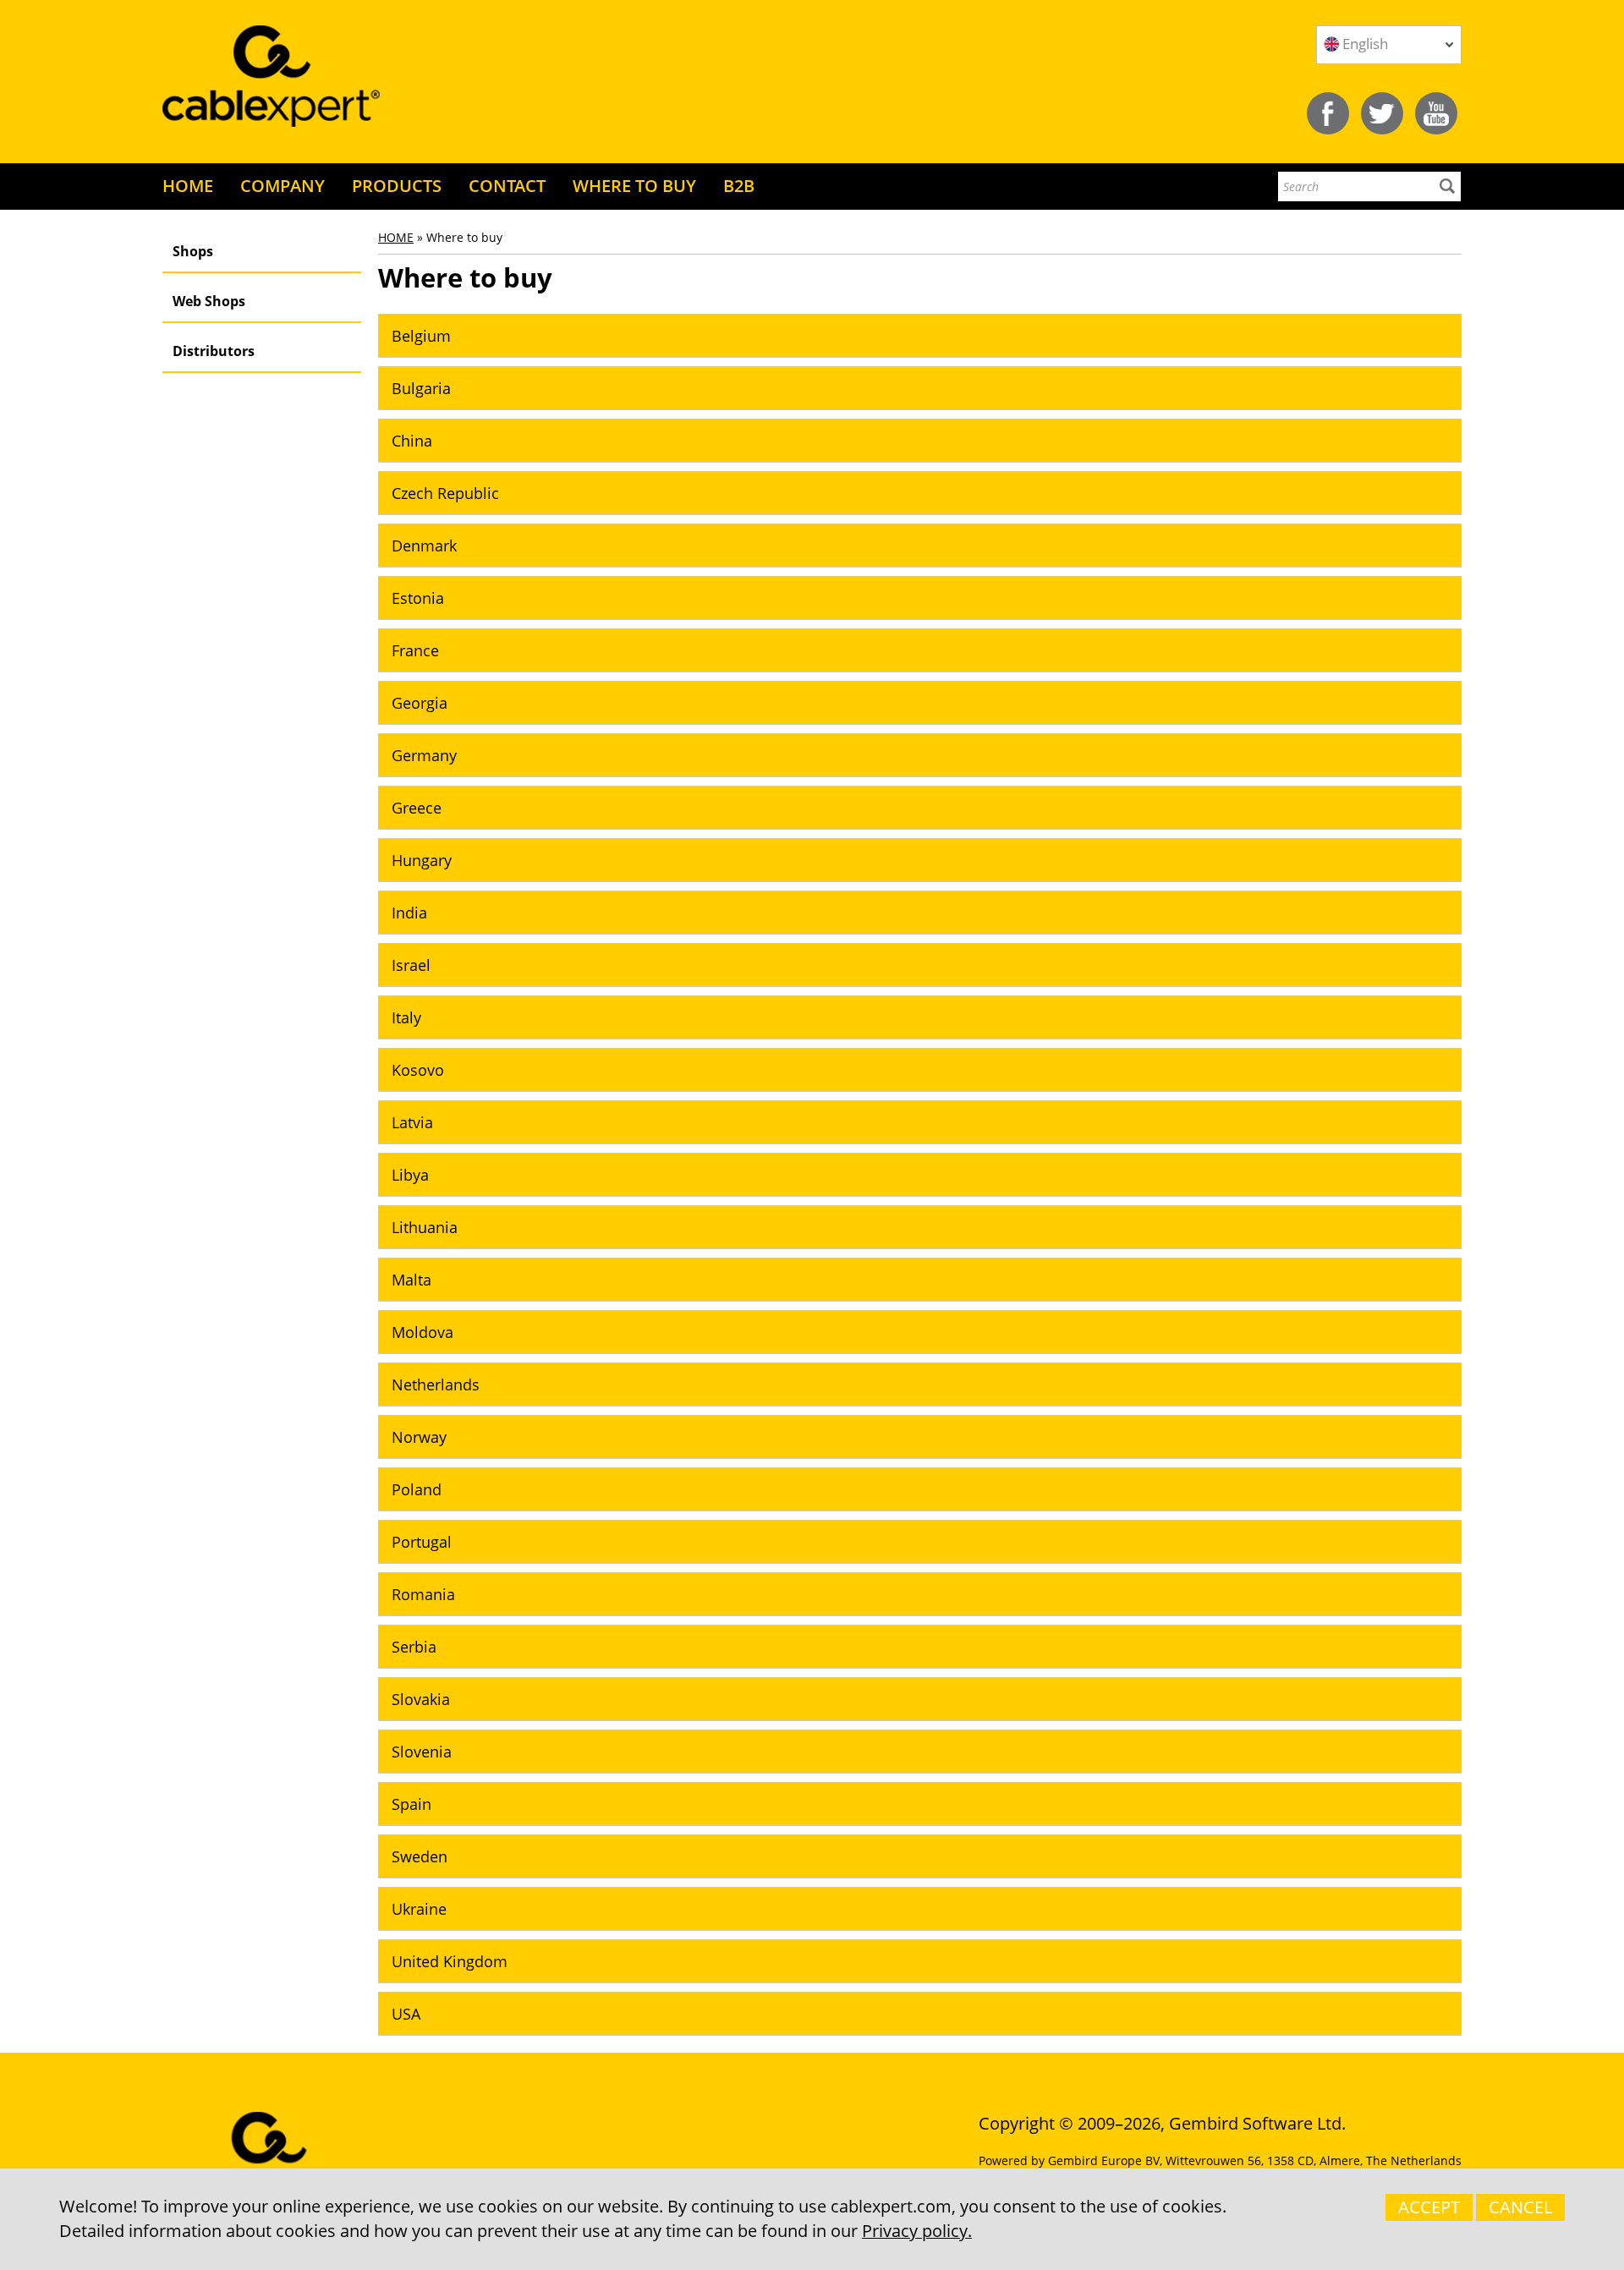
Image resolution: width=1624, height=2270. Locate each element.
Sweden (420, 1856)
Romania (423, 1594)
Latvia (412, 1122)
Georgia (420, 703)
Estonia (418, 598)
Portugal (422, 1542)
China (412, 441)
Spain (411, 1804)
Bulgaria (421, 388)
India (409, 913)
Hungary (422, 860)
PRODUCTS (397, 186)
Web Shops (209, 301)
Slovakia (421, 1699)
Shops (193, 251)
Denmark (424, 546)
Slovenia (422, 1752)
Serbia (414, 1647)
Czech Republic (445, 493)
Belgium (421, 336)
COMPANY (283, 186)
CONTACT (507, 186)
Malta (411, 1280)
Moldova (422, 1332)
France (415, 650)
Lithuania (425, 1227)
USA (406, 2014)
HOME (188, 186)
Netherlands (436, 1384)
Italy (406, 1017)
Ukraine (419, 1909)
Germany (424, 755)
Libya (410, 1175)
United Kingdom (450, 1961)
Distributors (214, 351)
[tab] (920, 336)
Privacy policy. (917, 2231)
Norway (419, 1437)
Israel (411, 965)
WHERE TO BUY (634, 186)
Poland (417, 1489)
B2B (739, 186)
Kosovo (418, 1070)
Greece (417, 808)
